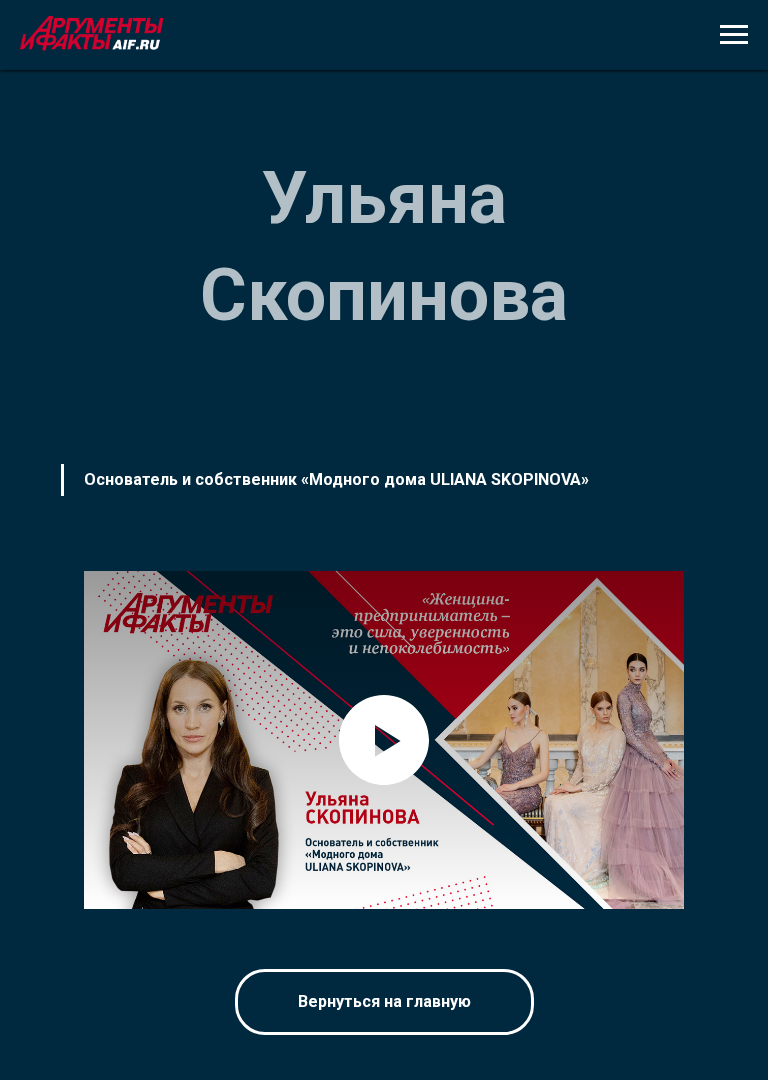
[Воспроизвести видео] (384, 740)
